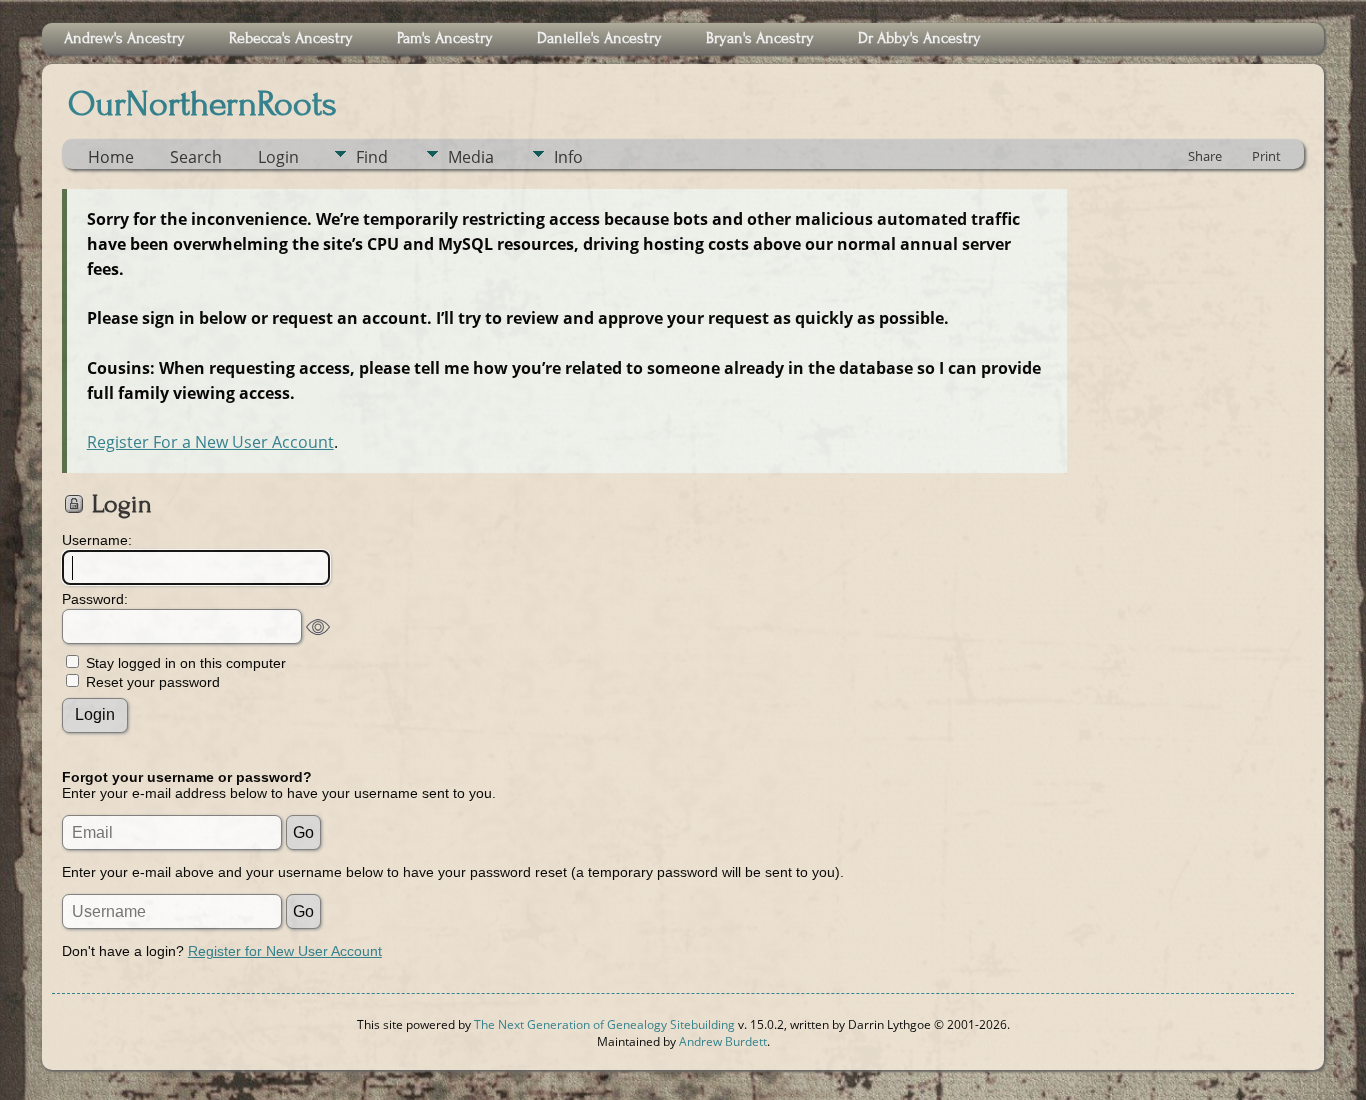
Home (111, 157)
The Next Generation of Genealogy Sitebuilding (604, 1024)
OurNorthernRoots (202, 104)
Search (196, 157)
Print (1266, 156)
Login (278, 157)
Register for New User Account (285, 951)
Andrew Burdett (723, 1041)
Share (1205, 156)
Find (372, 157)
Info (568, 157)
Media (471, 157)
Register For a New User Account (210, 442)
